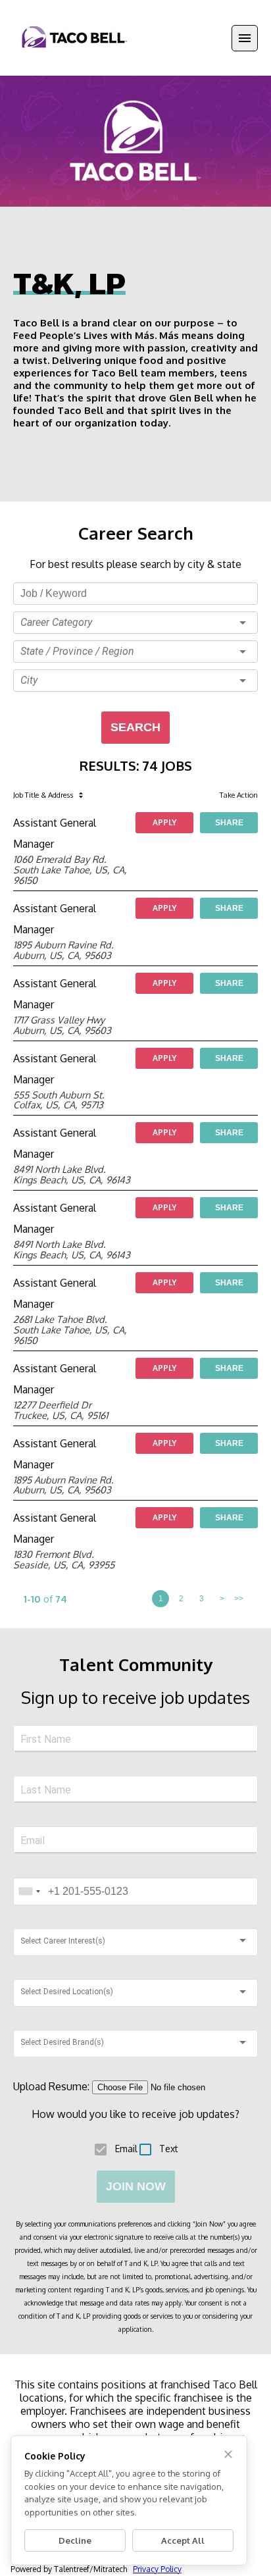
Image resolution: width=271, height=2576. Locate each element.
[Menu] (245, 38)
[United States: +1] (29, 1892)
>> (239, 1599)
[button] (135, 623)
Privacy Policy (157, 2569)
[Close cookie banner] (228, 2454)
